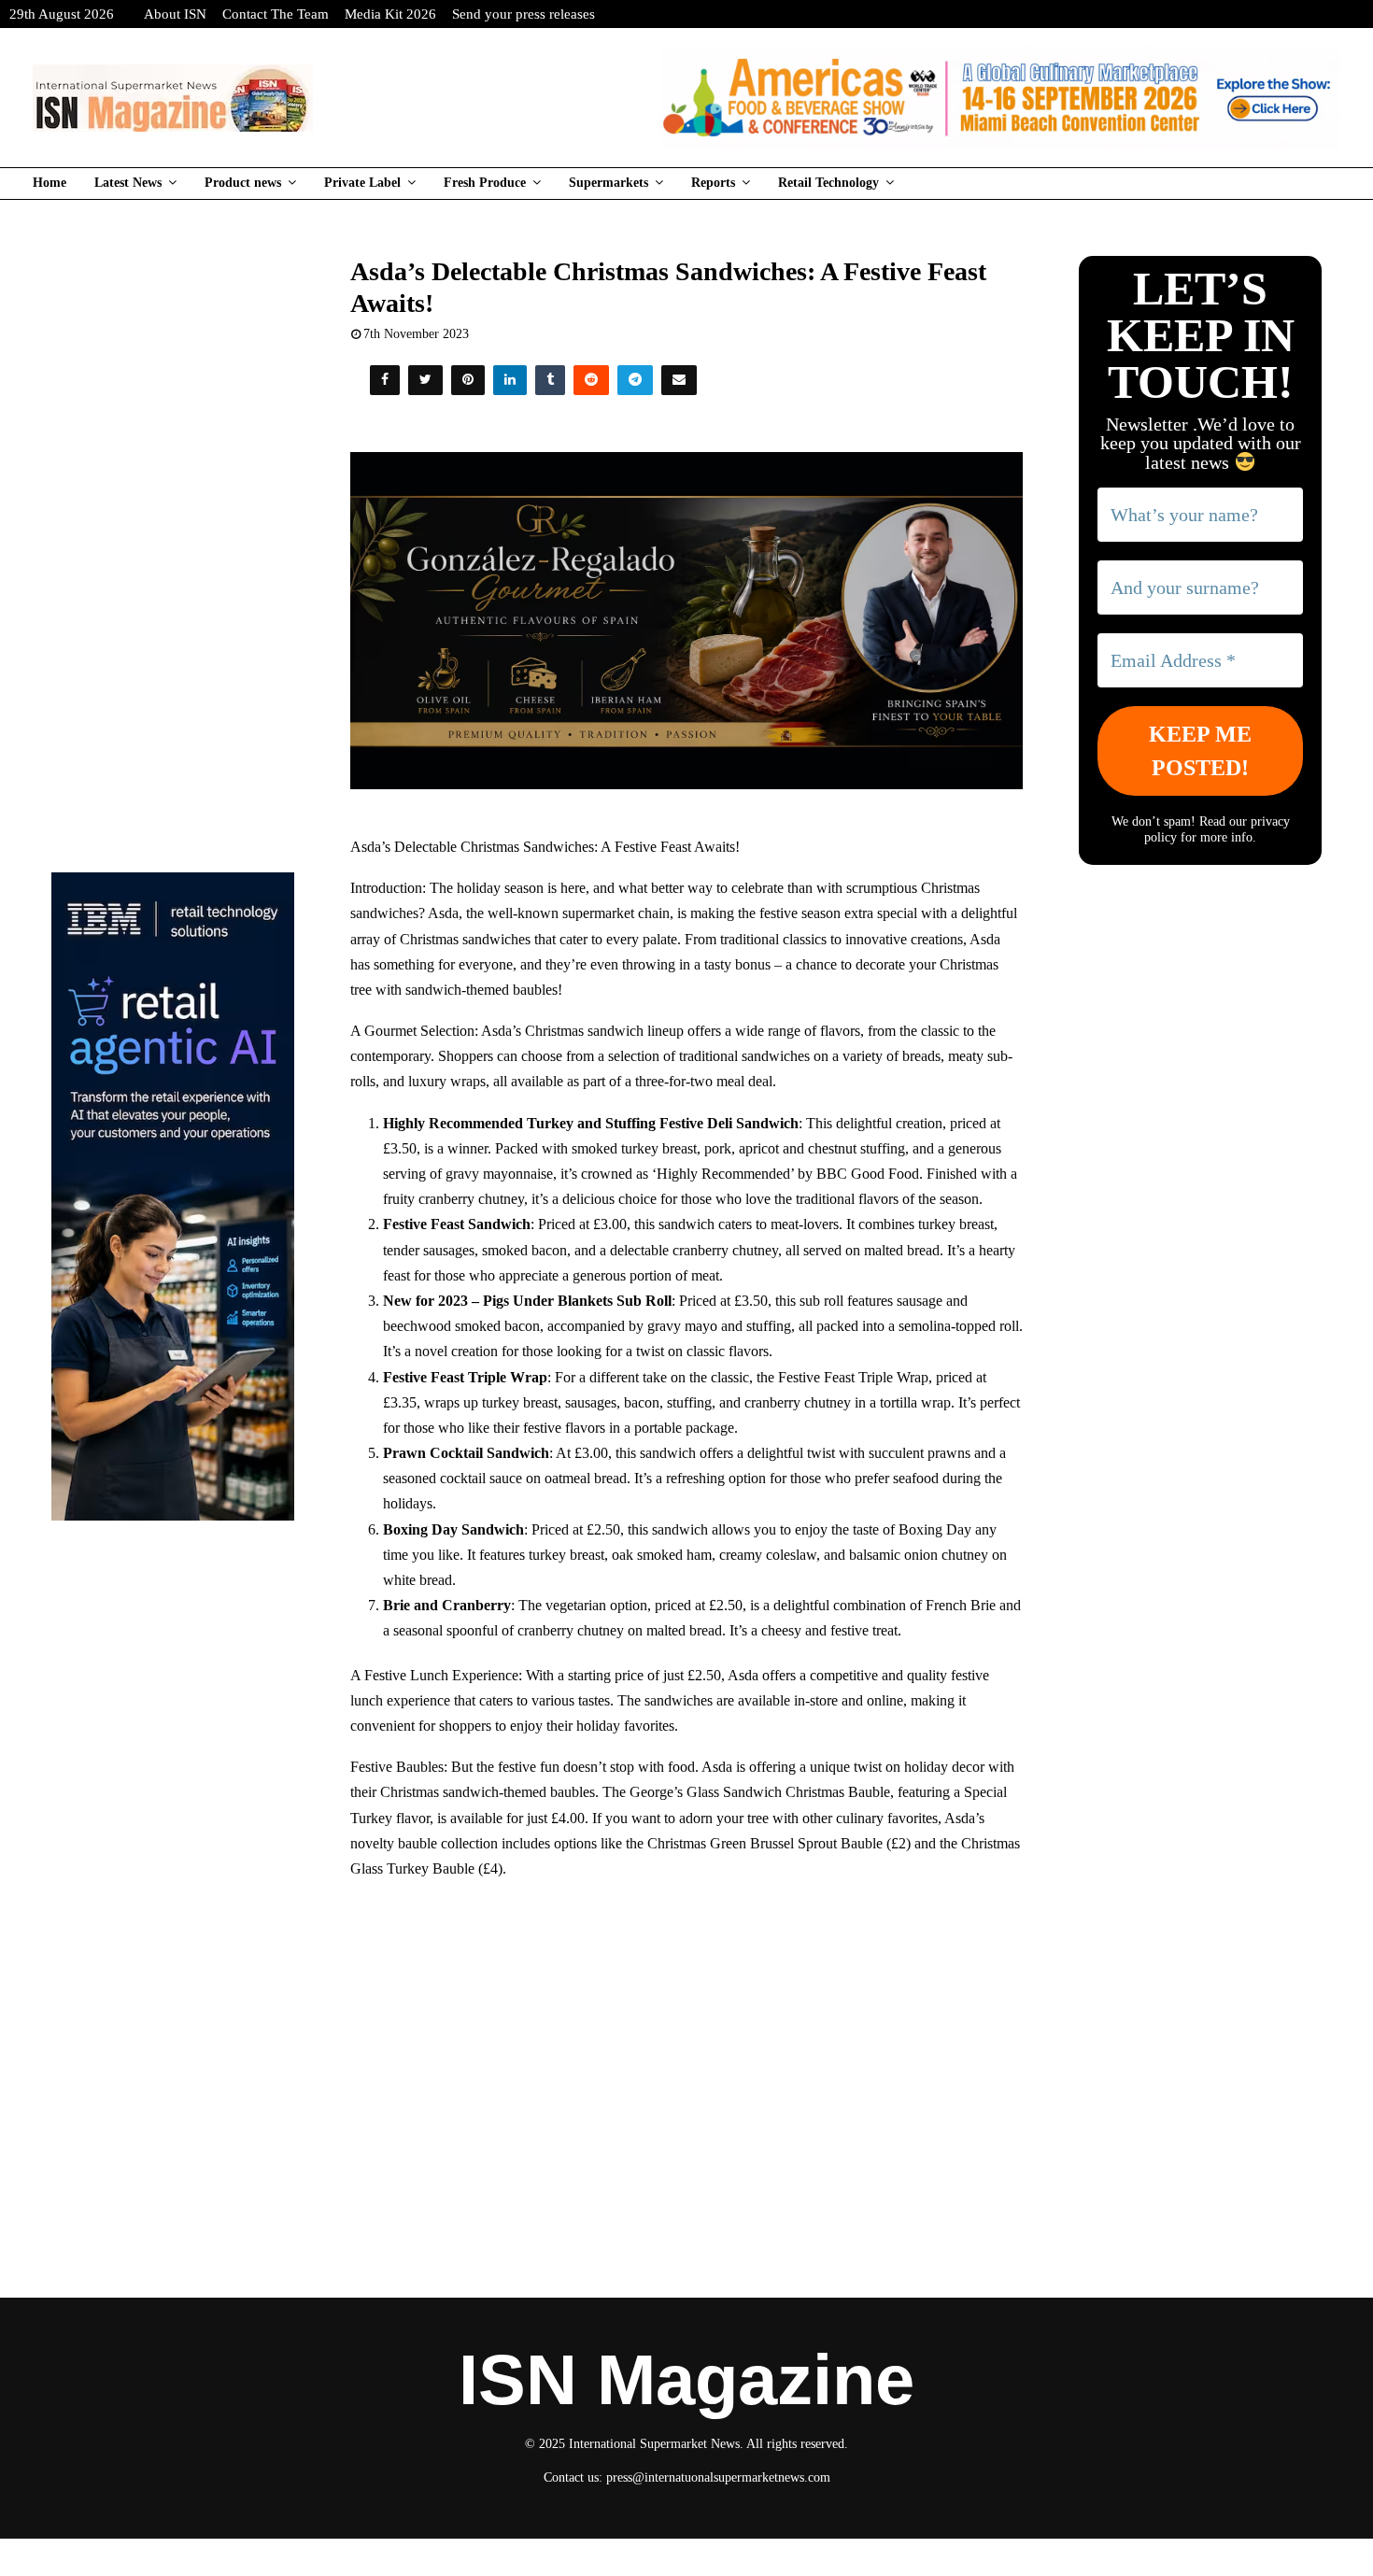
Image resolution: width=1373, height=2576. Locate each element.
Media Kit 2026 (390, 14)
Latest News (128, 183)
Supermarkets (609, 183)
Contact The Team (276, 14)
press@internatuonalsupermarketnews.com (718, 2477)
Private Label (362, 183)
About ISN (175, 14)
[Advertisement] (687, 2031)
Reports (713, 183)
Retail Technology (828, 183)
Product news (243, 183)
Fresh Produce (485, 183)
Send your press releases (524, 14)
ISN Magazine (686, 2380)
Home (50, 183)
